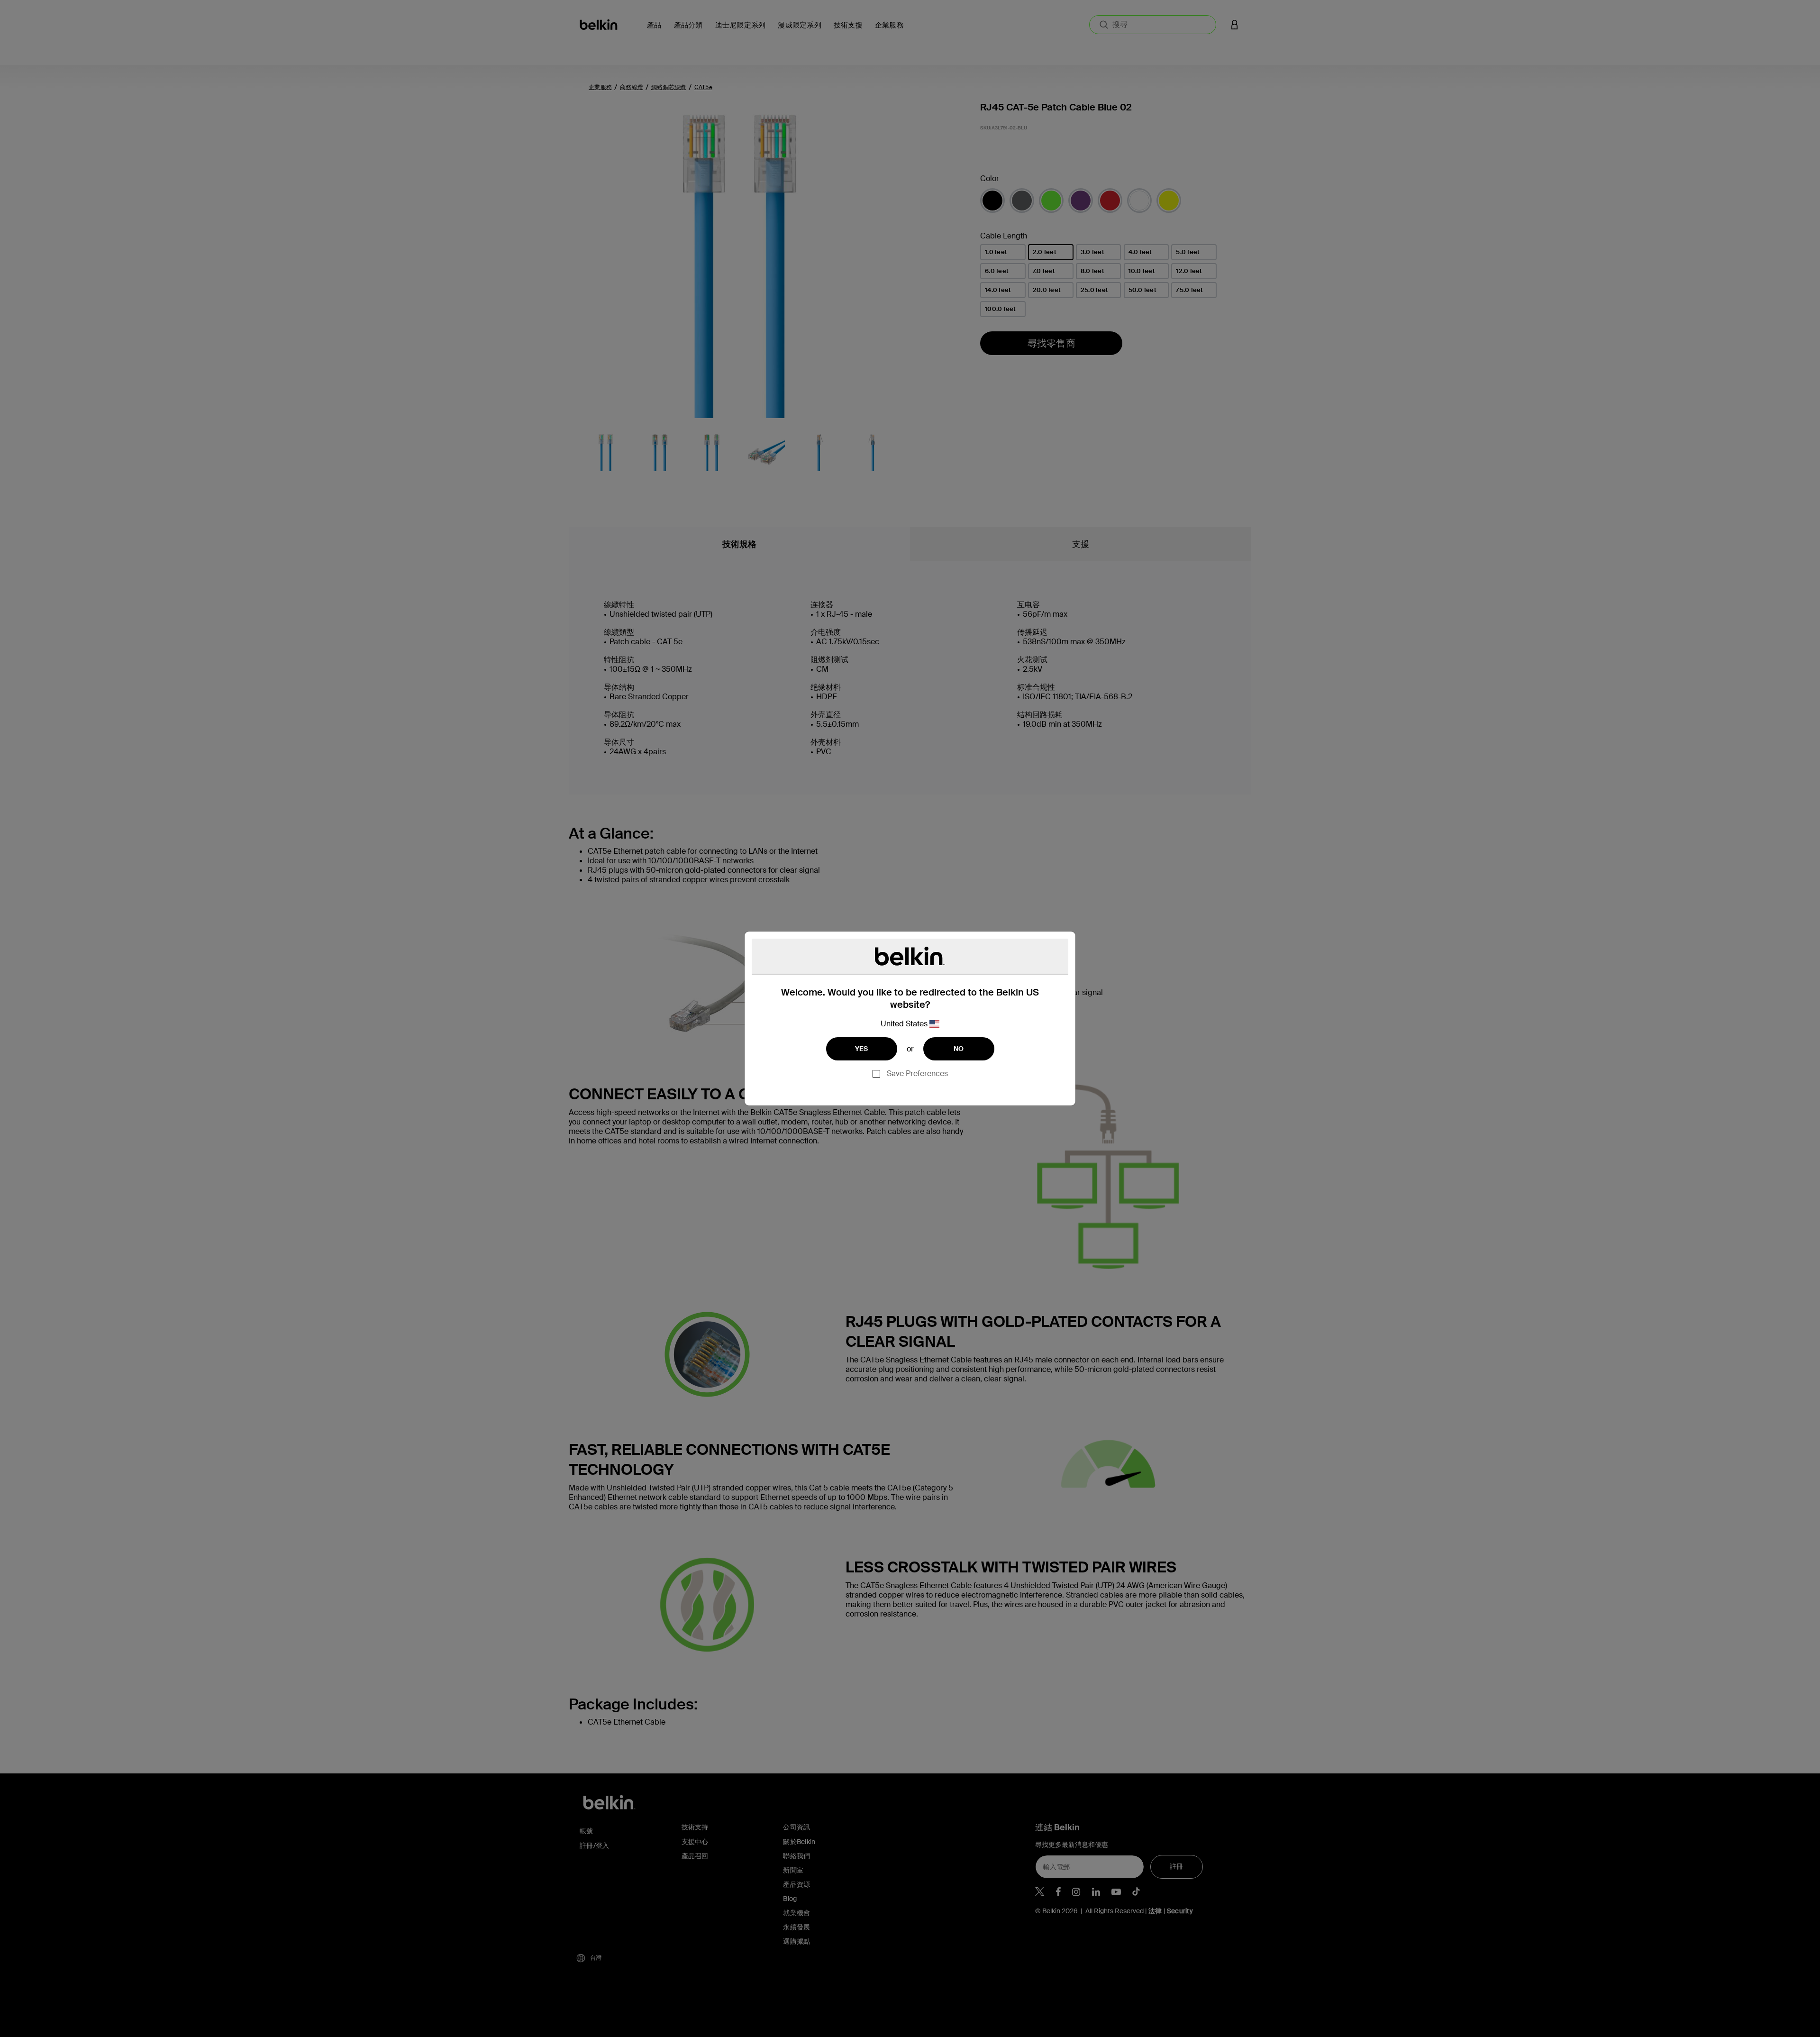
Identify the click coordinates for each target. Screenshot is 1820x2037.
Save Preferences (917, 1073)
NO (959, 1049)
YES (862, 1049)
